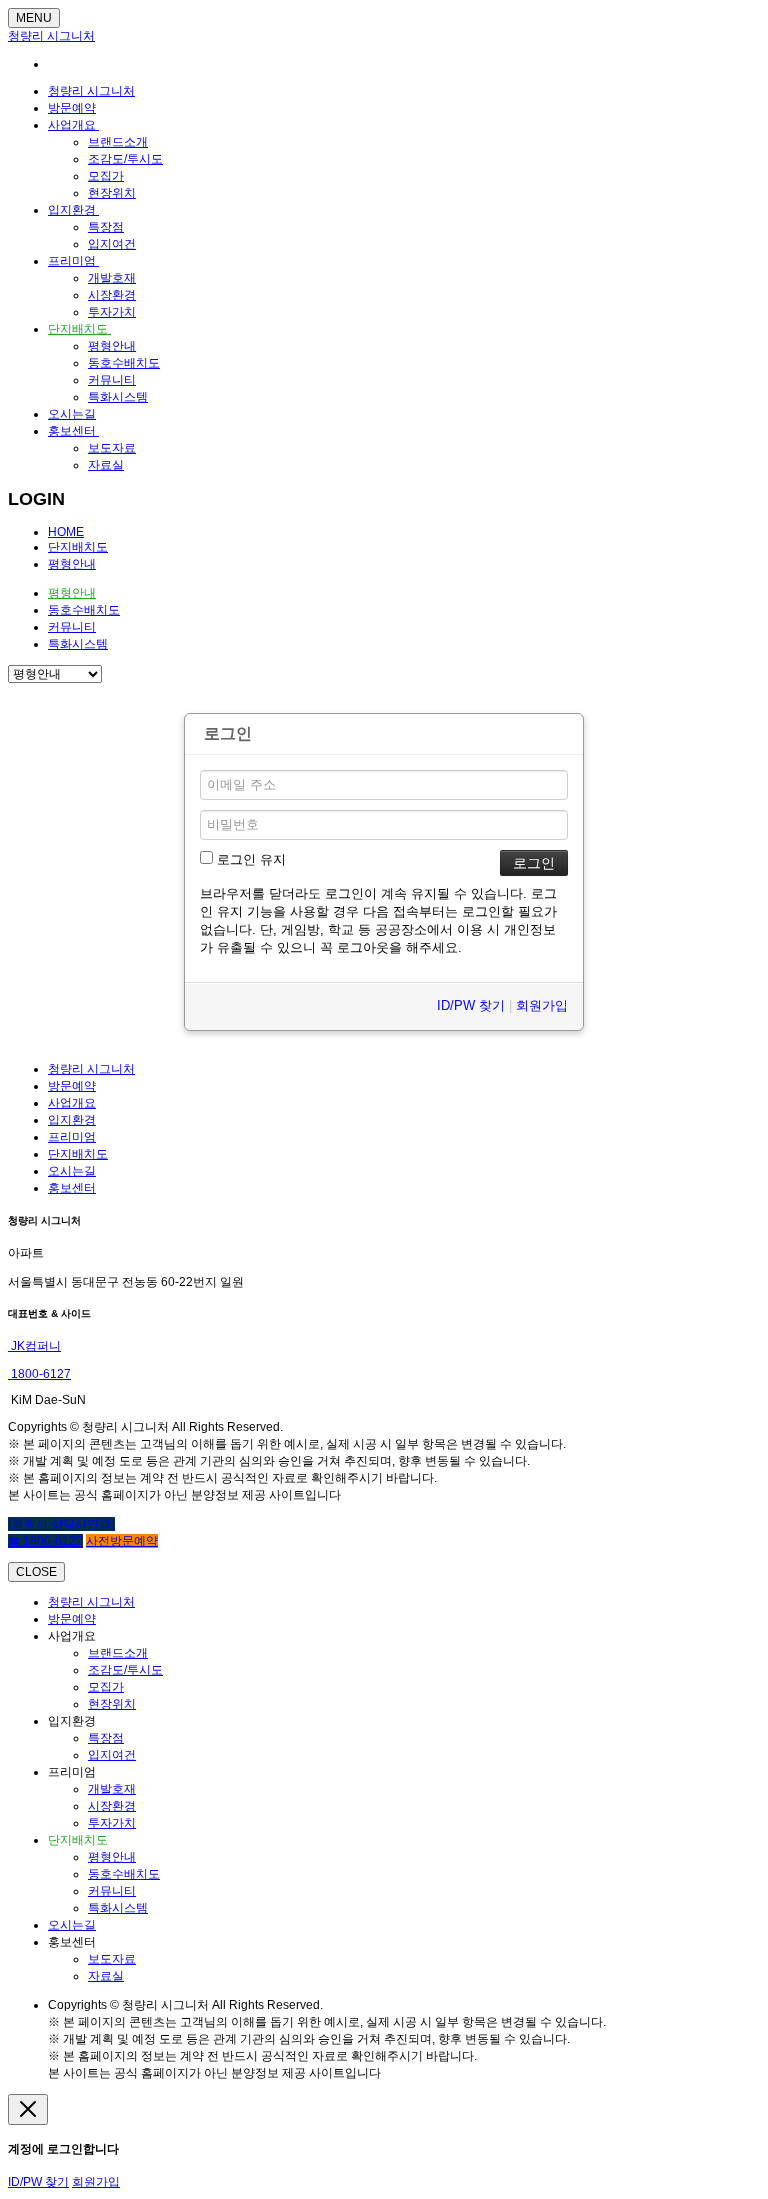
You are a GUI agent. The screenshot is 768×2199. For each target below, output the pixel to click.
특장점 (106, 227)
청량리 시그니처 (51, 36)
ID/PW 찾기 (471, 1005)
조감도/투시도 (125, 159)
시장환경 (112, 295)
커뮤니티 (112, 380)
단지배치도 (79, 329)
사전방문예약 (122, 1541)
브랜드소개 (118, 142)
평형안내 (112, 346)
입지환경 (73, 210)
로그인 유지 (249, 859)
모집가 (106, 176)
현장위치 (112, 193)
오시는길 (72, 414)
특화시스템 (118, 397)
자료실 (106, 465)
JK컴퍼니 (34, 1346)
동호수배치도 (124, 363)
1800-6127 (39, 1374)
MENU (34, 18)
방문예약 (72, 108)
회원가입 (542, 1005)
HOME (66, 532)
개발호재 (112, 278)
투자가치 (112, 312)
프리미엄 (73, 261)
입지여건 (112, 244)
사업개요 (73, 125)
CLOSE (36, 1572)
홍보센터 (73, 431)
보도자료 (112, 448)
